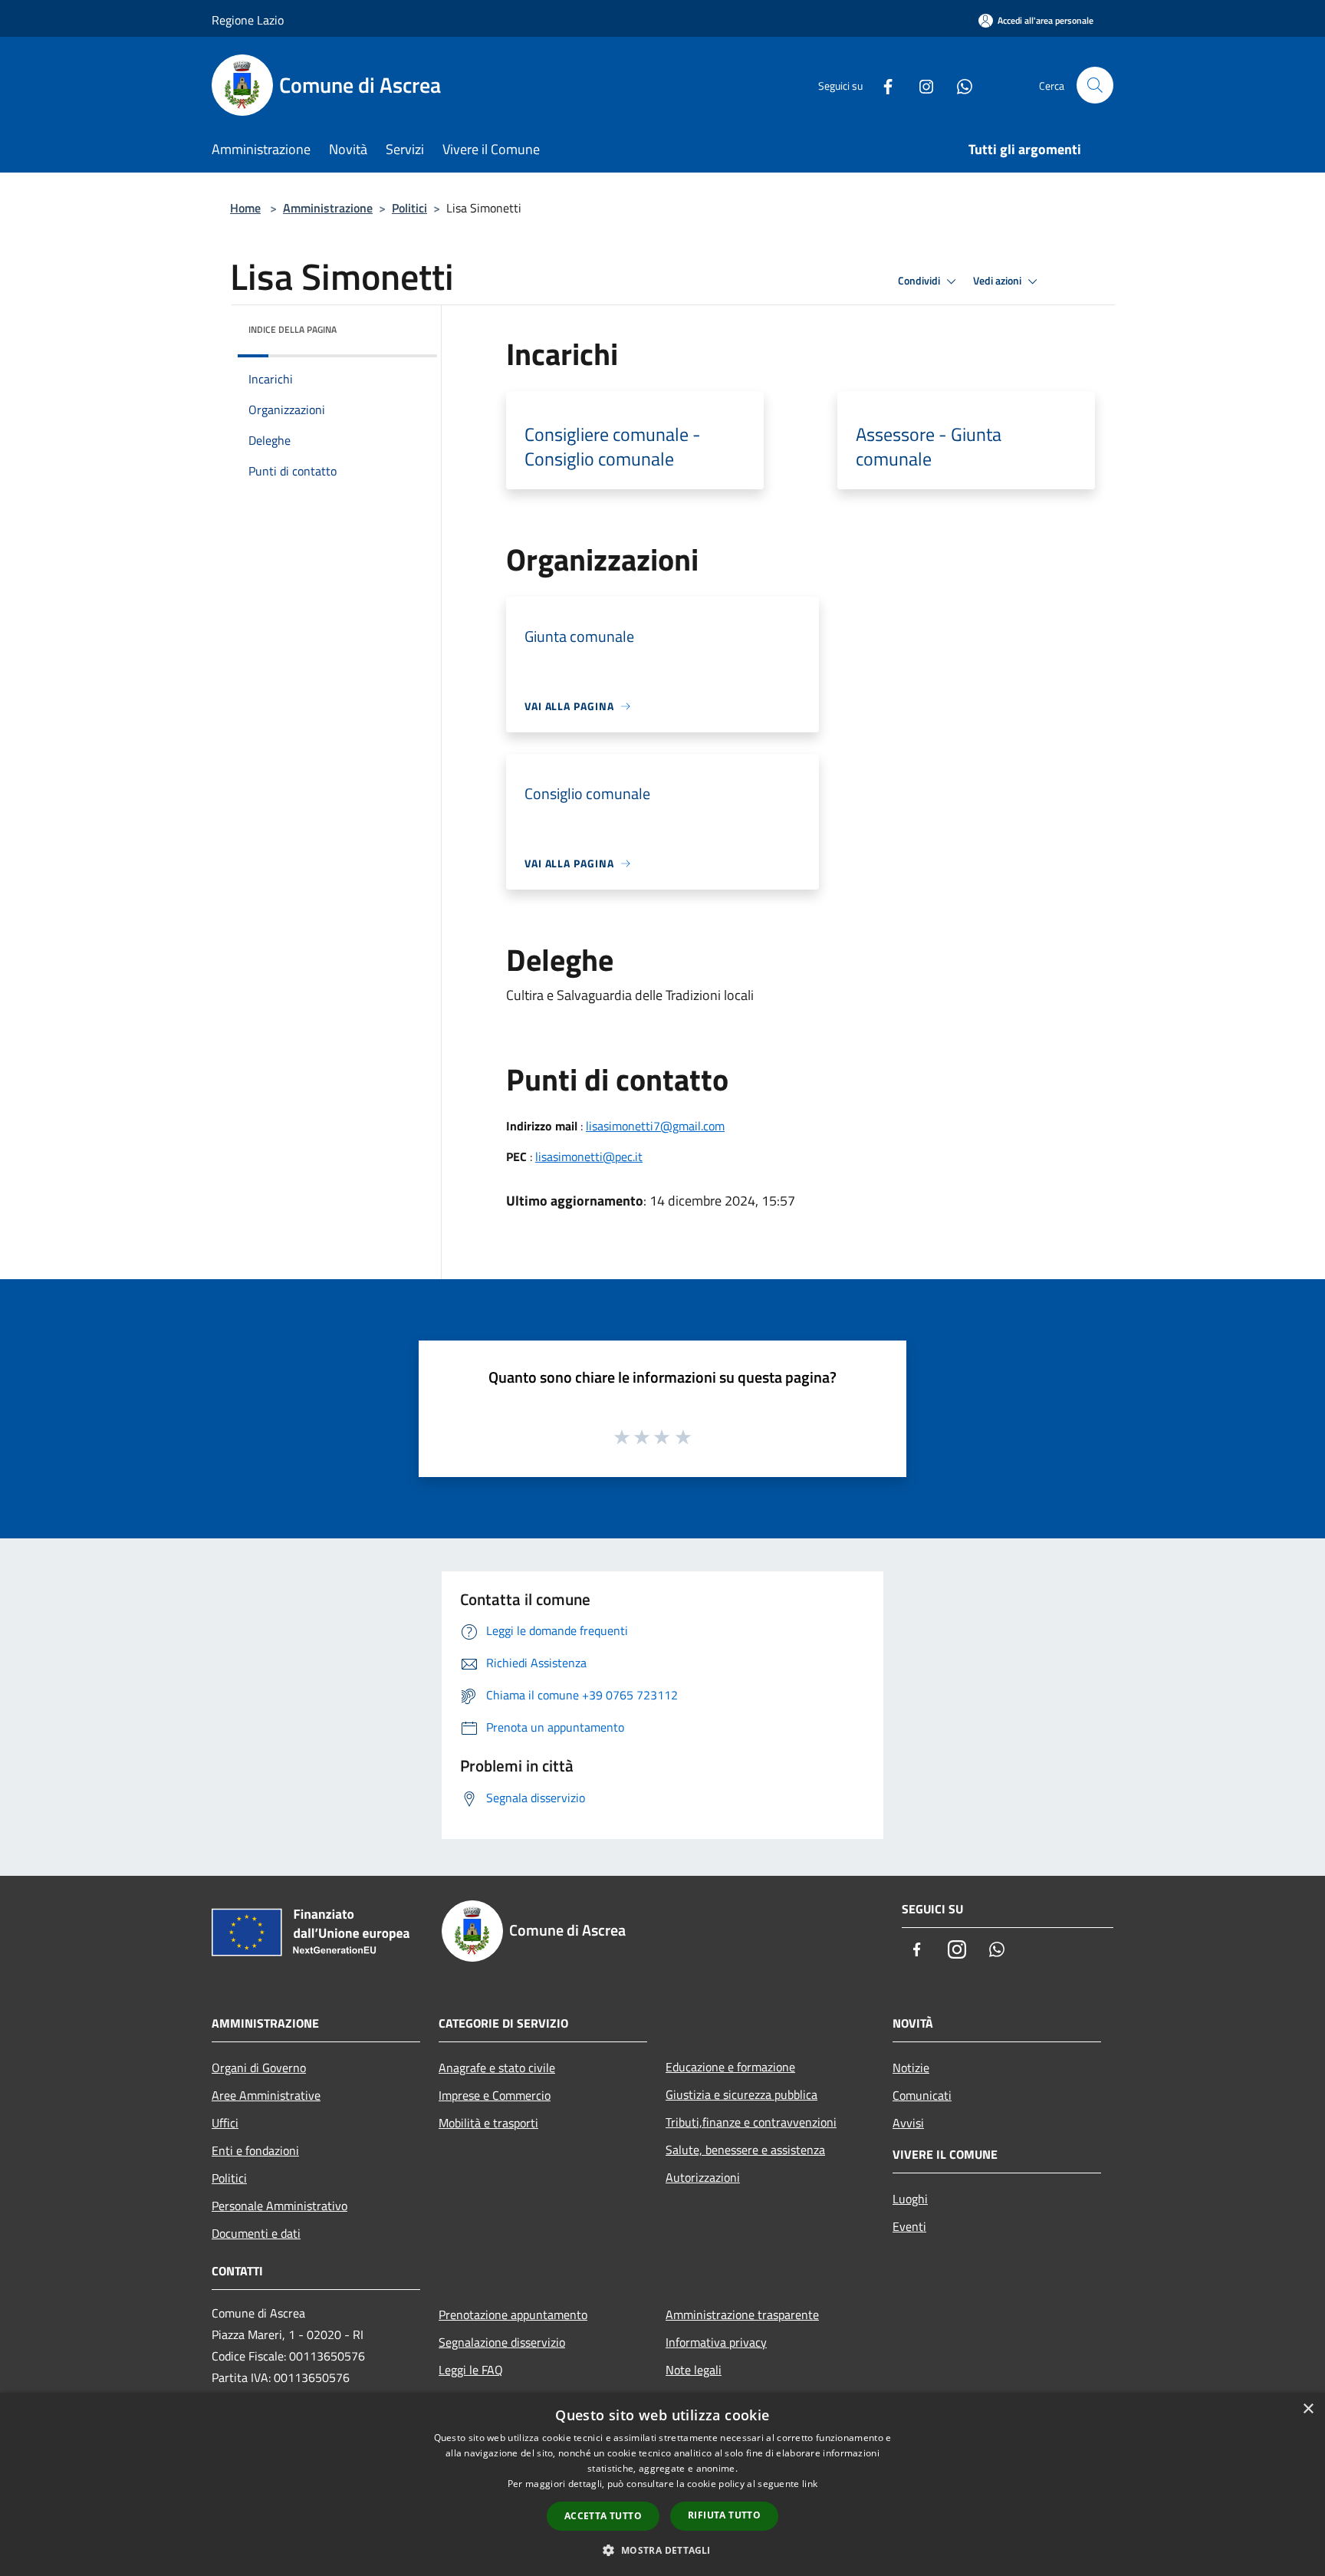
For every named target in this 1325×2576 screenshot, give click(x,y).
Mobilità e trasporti (488, 2123)
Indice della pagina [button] (293, 329)
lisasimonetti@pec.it (589, 1156)
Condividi (920, 281)
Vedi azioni (998, 281)
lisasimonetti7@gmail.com (655, 1126)
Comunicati (922, 2095)
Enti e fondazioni (255, 2150)
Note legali (694, 2370)
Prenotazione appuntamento (513, 2314)
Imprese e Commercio (495, 2095)
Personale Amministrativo (279, 2206)
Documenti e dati (256, 2233)
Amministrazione (328, 208)
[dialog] (662, 2484)
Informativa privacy (716, 2342)
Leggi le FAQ (471, 2370)
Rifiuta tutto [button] (724, 2515)
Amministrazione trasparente (742, 2314)
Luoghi (910, 2199)
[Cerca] (1095, 85)
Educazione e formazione (730, 2067)
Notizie (911, 2068)
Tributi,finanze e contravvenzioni (751, 2122)
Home (245, 208)
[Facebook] (882, 85)
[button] (662, 2550)
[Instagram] (920, 85)
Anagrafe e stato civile (497, 2068)
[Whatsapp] (958, 85)
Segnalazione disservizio (502, 2342)
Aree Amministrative (266, 2095)
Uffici (225, 2123)
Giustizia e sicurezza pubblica (741, 2094)
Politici (409, 208)
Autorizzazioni (703, 2177)
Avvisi (908, 2123)
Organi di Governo (259, 2068)
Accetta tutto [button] (603, 2516)
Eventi (909, 2226)
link (810, 2484)
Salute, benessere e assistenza (745, 2150)
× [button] (1308, 2409)
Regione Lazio (248, 20)
